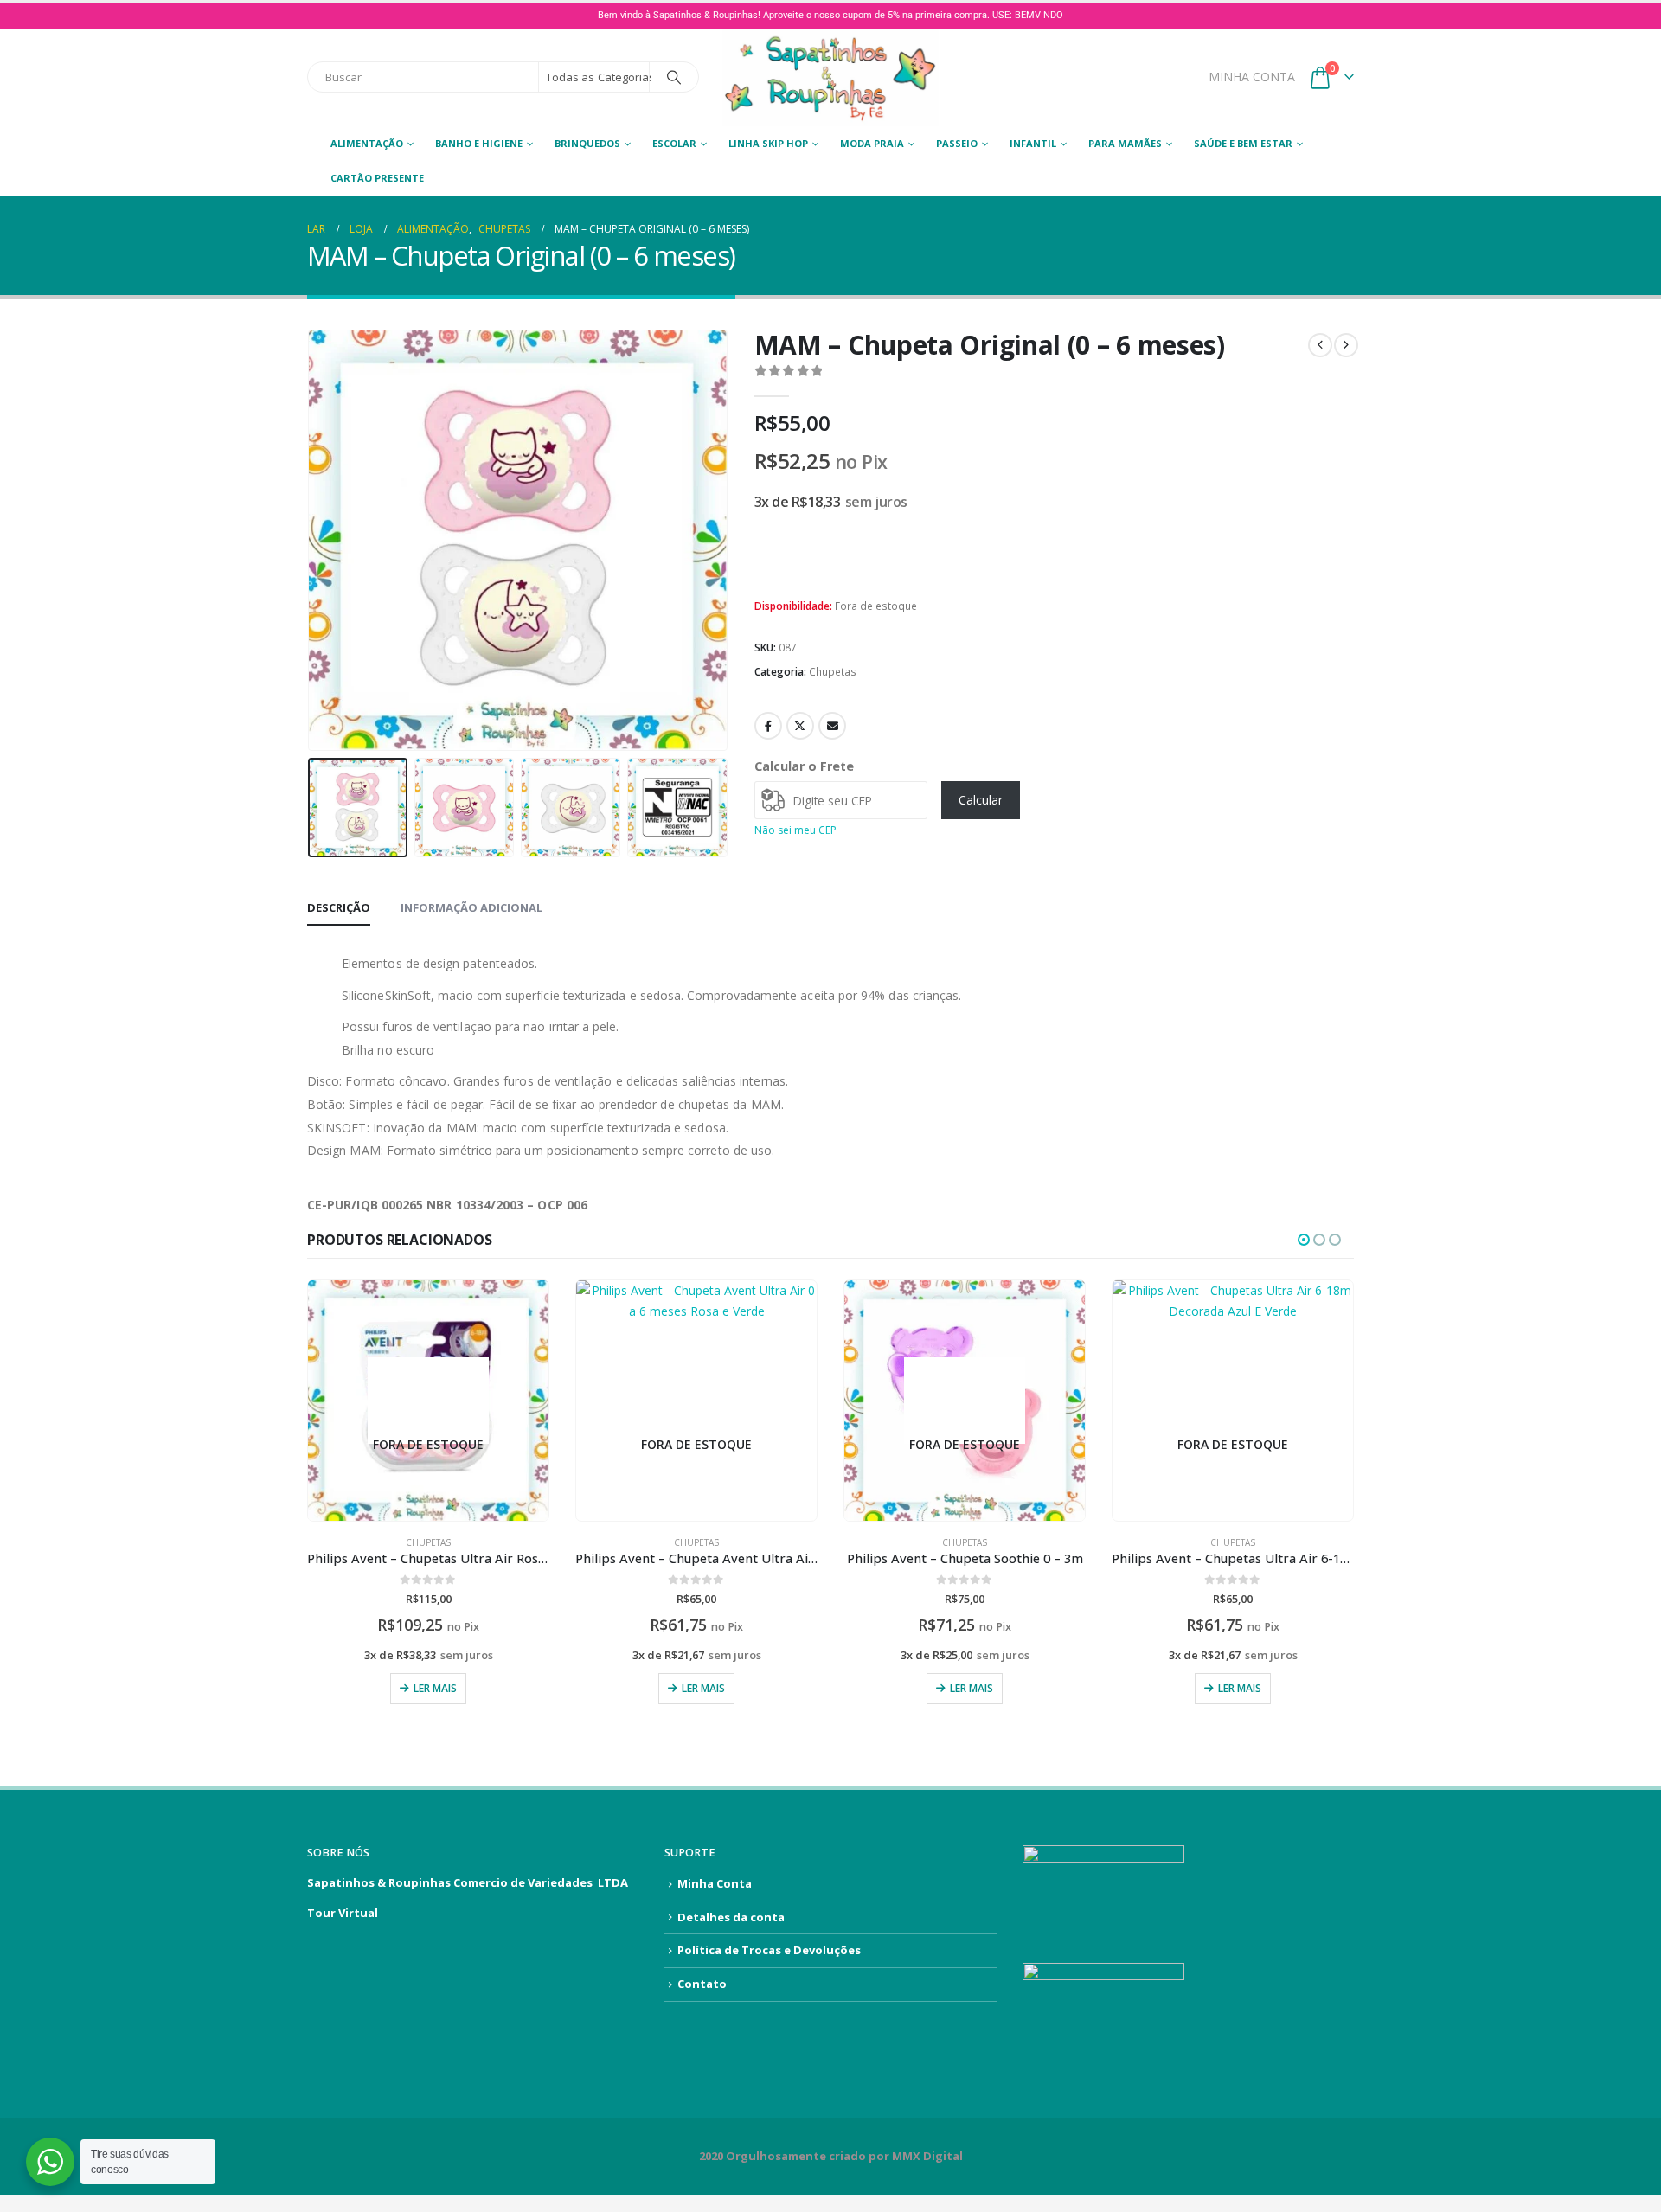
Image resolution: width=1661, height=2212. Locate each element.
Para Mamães (1125, 143)
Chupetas (833, 672)
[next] (1346, 345)
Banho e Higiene (479, 143)
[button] (311, 540)
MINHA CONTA (1252, 77)
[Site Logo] (830, 77)
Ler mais (435, 1688)
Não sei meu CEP (795, 830)
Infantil (1033, 143)
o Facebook (768, 726)
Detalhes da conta (731, 1917)
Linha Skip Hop (768, 143)
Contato (702, 1984)
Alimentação (367, 143)
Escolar (674, 143)
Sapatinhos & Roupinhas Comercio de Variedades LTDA (468, 1882)
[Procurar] (674, 77)
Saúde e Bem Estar (1243, 143)
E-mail (832, 726)
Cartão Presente (377, 178)
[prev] (1320, 345)
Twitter (800, 726)
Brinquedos (587, 143)
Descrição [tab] (339, 907)
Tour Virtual (343, 1913)
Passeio (957, 143)
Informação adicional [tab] (471, 907)
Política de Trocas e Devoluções (769, 1950)
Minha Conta (715, 1883)
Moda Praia (872, 143)
